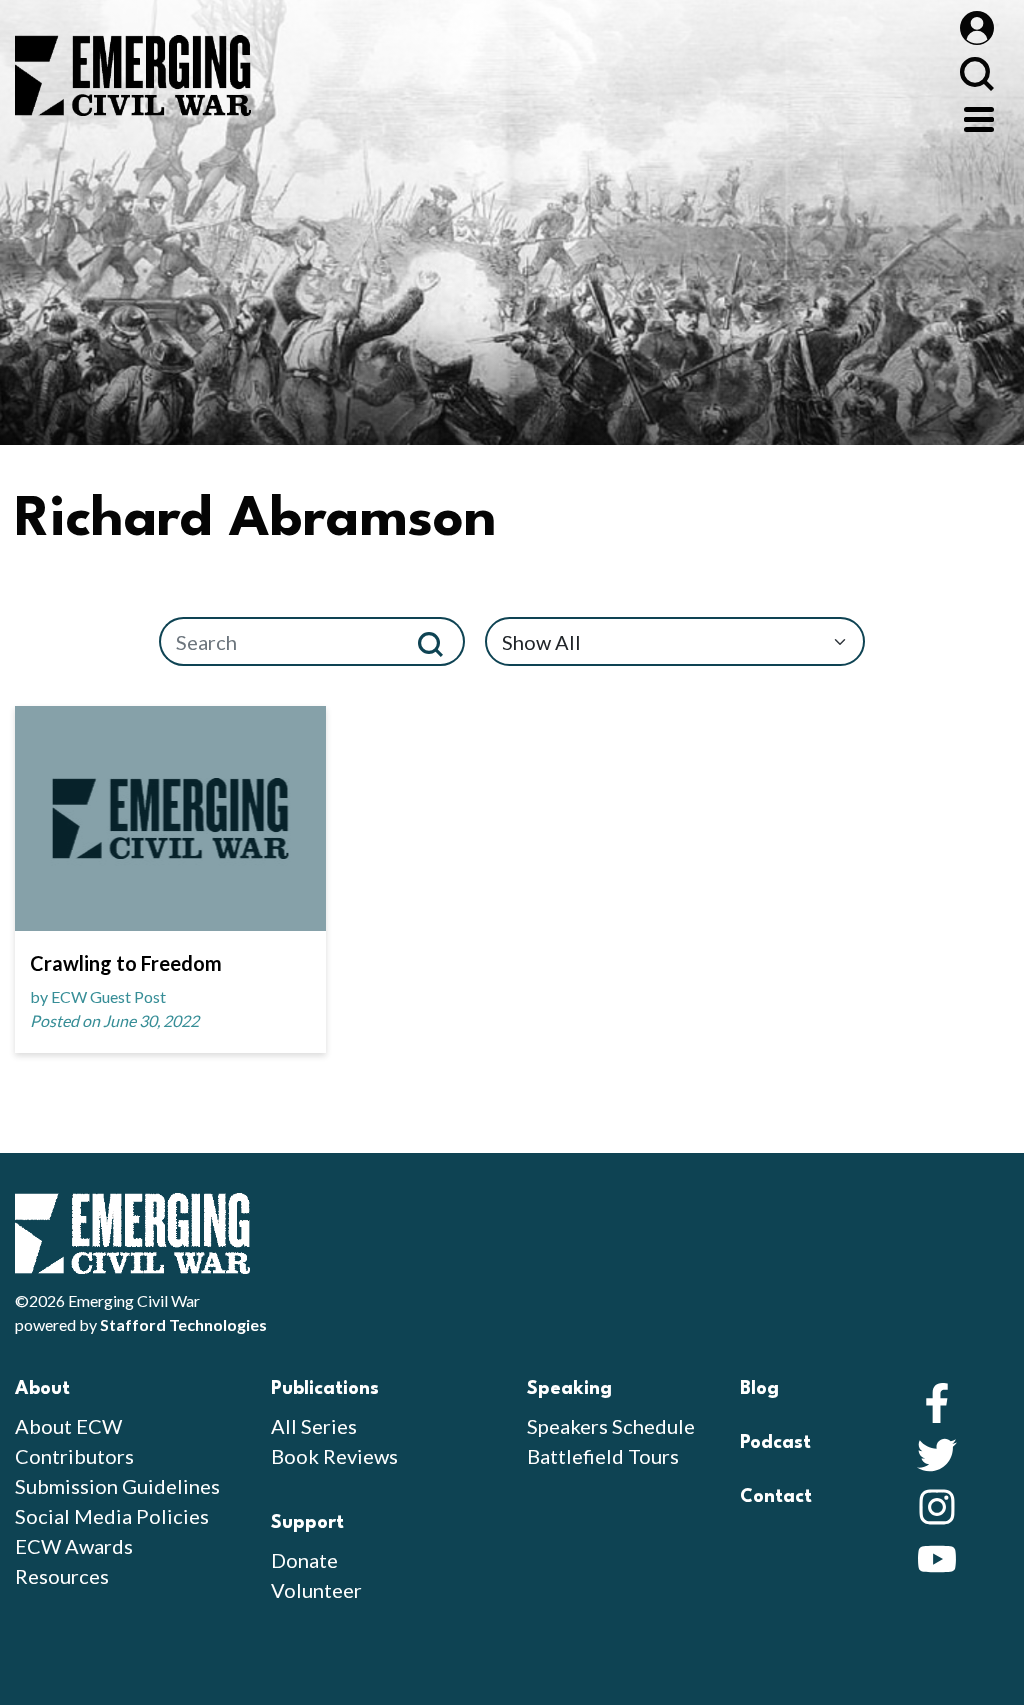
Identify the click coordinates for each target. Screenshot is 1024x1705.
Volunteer (316, 1590)
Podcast (775, 1443)
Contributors (74, 1456)
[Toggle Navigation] (979, 117)
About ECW (68, 1426)
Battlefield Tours (603, 1456)
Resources (62, 1576)
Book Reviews (334, 1456)
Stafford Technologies (183, 1324)
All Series (314, 1426)
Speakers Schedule (611, 1426)
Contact (776, 1497)
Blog (759, 1389)
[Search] (438, 641)
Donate (304, 1560)
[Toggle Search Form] (976, 73)
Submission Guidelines (117, 1486)
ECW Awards (74, 1546)
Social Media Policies (112, 1516)
